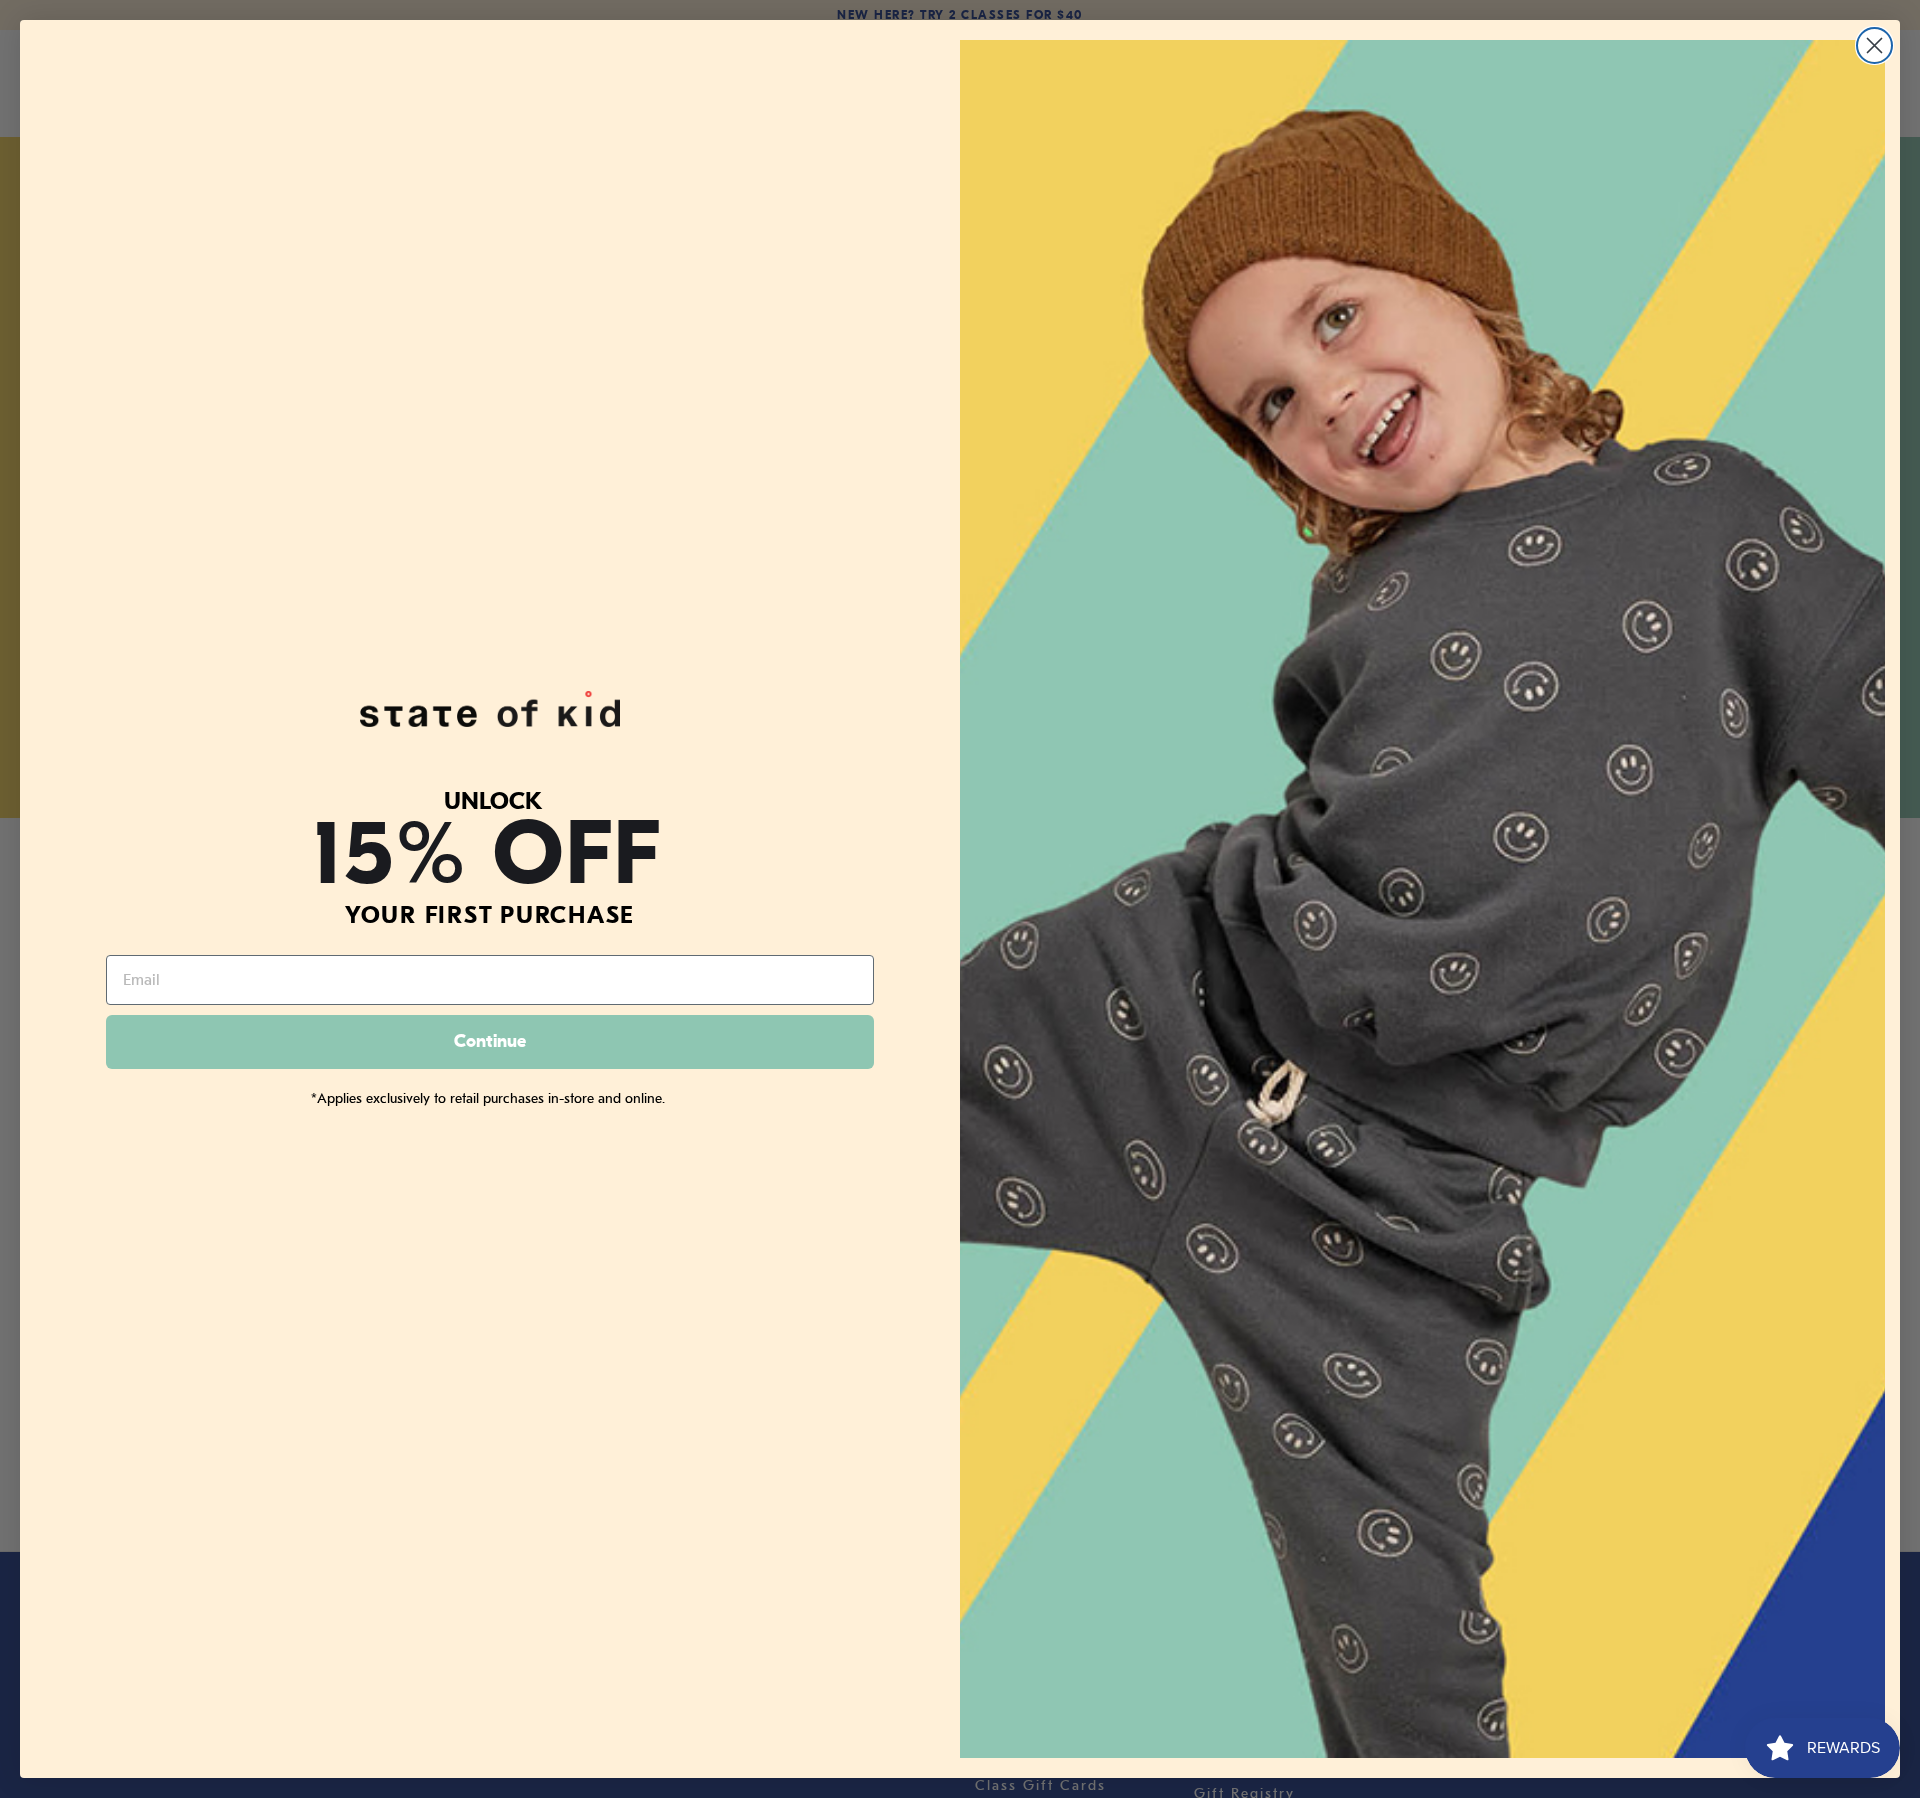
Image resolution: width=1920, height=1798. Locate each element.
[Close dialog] (1874, 45)
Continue (490, 1041)
